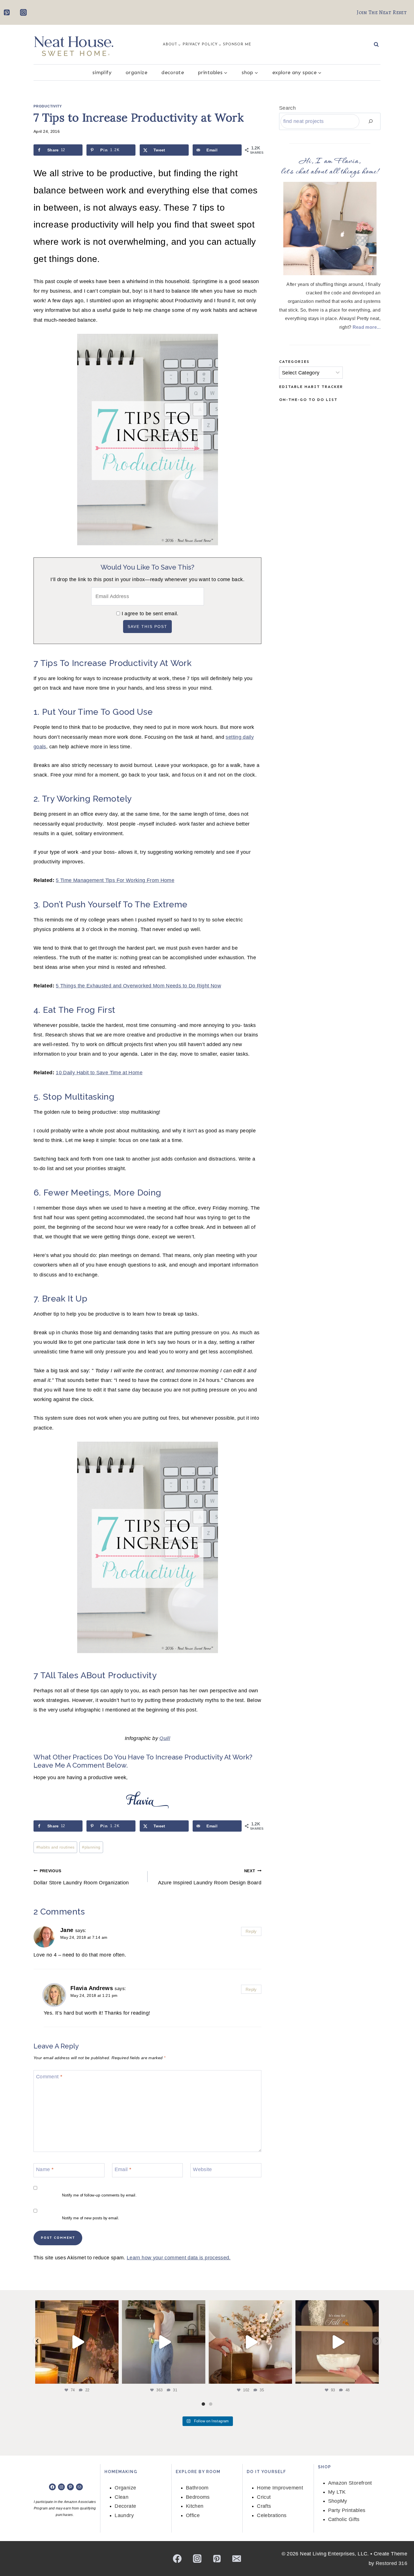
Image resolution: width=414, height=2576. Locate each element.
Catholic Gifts (344, 2519)
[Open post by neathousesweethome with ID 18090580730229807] (164, 2342)
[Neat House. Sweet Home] (74, 45)
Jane (67, 1930)
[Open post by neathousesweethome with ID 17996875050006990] (77, 2342)
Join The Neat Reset (382, 12)
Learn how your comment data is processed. (179, 2258)
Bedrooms (198, 2497)
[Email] (237, 2558)
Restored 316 (391, 2563)
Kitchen (195, 2506)
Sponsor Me (237, 44)
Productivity (48, 106)
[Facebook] (177, 2558)
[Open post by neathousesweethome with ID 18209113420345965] (250, 2342)
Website (202, 2170)
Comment (49, 2077)
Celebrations (272, 2515)
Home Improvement (280, 2488)
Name (45, 2170)
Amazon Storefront (350, 2483)
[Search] (371, 121)
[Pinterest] (7, 12)
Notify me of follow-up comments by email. (99, 2195)
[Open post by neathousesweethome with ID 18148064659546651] (337, 2342)
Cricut (264, 2497)
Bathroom (197, 2488)
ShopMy (338, 2501)
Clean (122, 2497)
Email (123, 2170)
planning (91, 1847)
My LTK (337, 2492)
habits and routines (55, 1847)
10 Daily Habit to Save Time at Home (99, 1073)
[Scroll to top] (400, 2554)
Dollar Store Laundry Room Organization (81, 1877)
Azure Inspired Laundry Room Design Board (210, 1877)
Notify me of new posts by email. (91, 2218)
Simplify (102, 72)
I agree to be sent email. (150, 614)
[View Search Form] (376, 45)
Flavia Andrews (92, 1988)
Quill (165, 1738)
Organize (136, 72)
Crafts (264, 2506)
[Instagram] (23, 12)
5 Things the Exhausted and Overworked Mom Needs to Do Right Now (138, 986)
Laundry (124, 2515)
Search (287, 108)
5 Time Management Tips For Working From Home (115, 880)
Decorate (173, 72)
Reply (251, 1931)
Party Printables (347, 2510)
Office (193, 2515)
